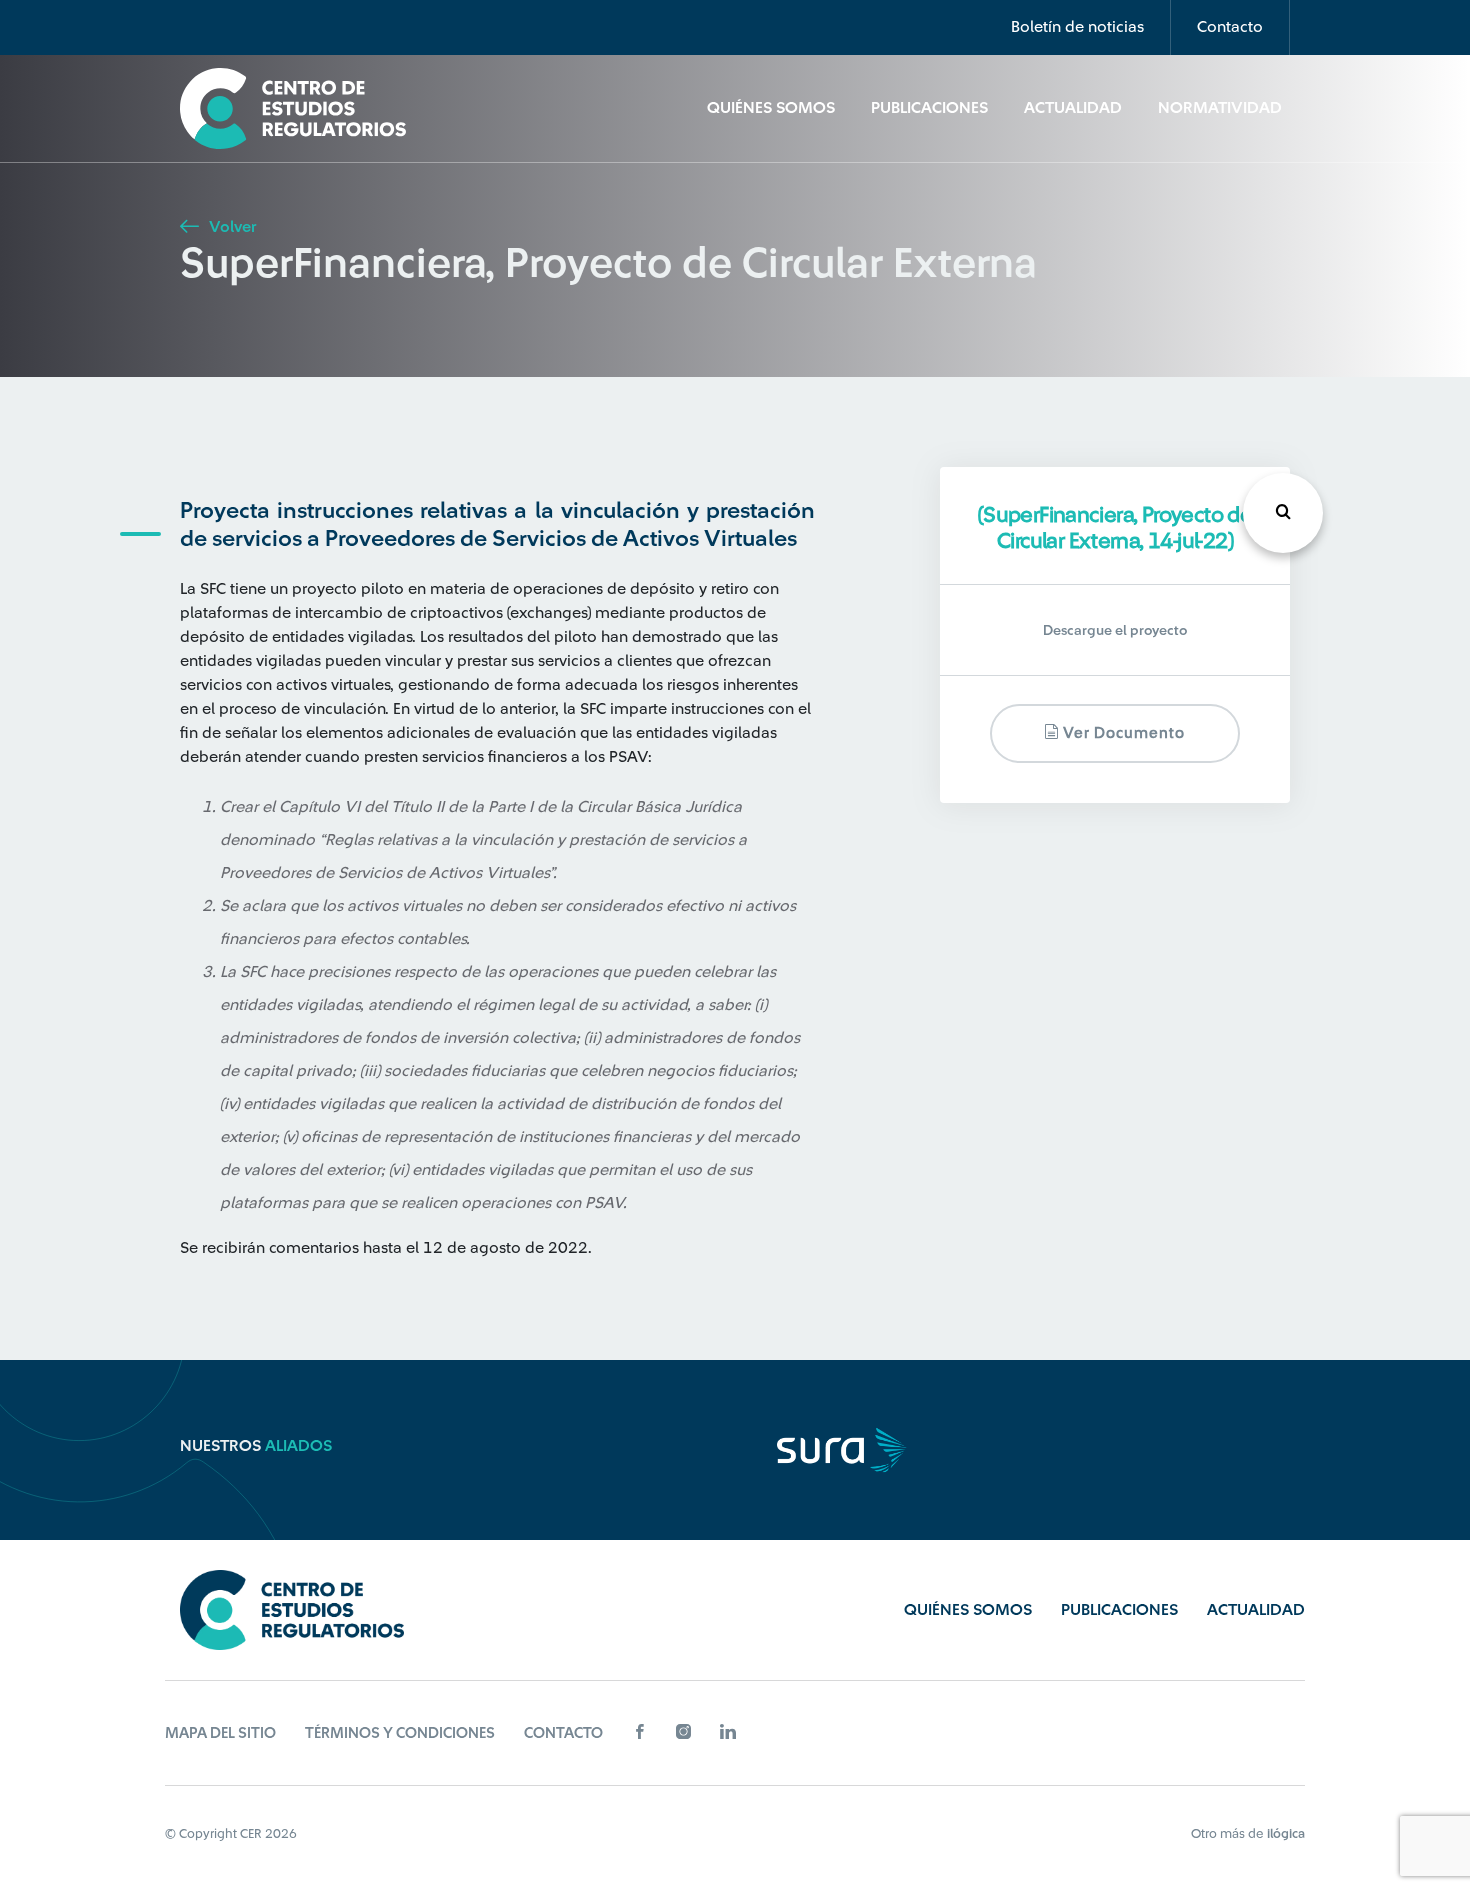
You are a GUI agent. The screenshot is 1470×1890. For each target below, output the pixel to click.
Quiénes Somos (771, 108)
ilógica (1286, 1833)
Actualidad (1073, 108)
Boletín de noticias (1077, 27)
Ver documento (1122, 734)
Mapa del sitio (220, 1733)
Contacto (1230, 27)
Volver (230, 227)
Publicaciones (929, 108)
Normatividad (1220, 108)
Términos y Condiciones (400, 1733)
